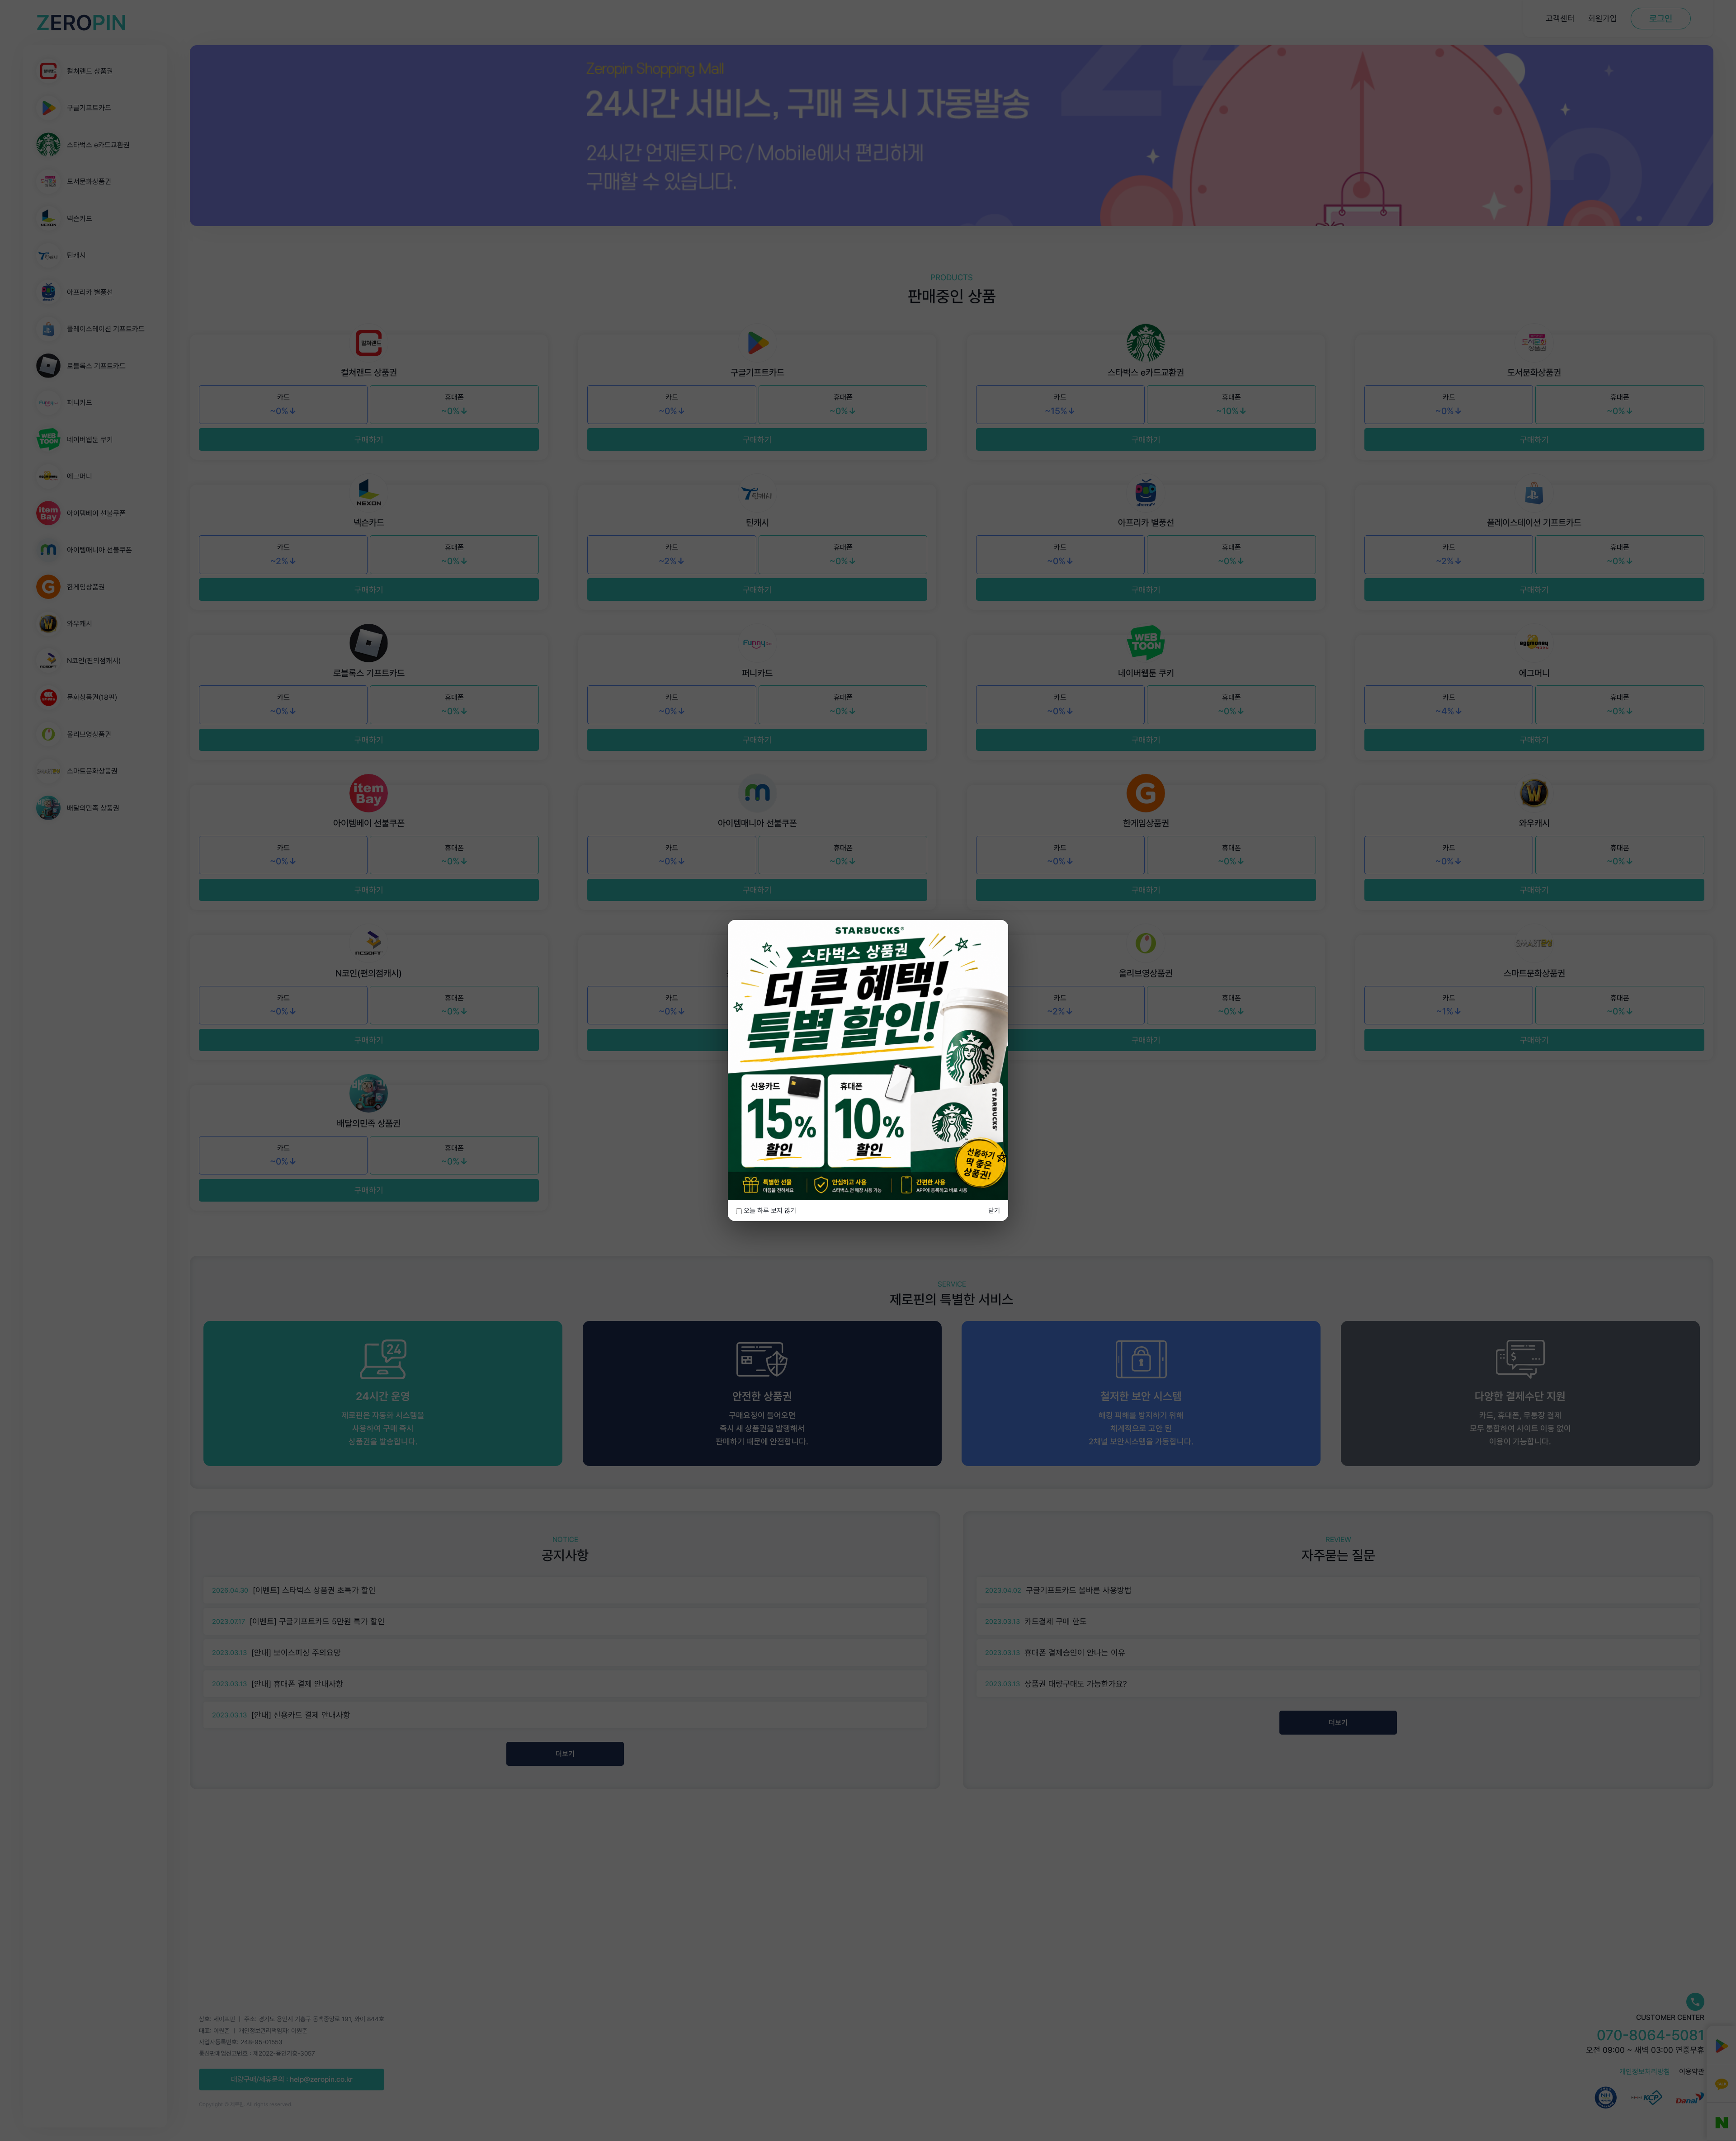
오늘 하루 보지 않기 (769, 1211)
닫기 (994, 1211)
